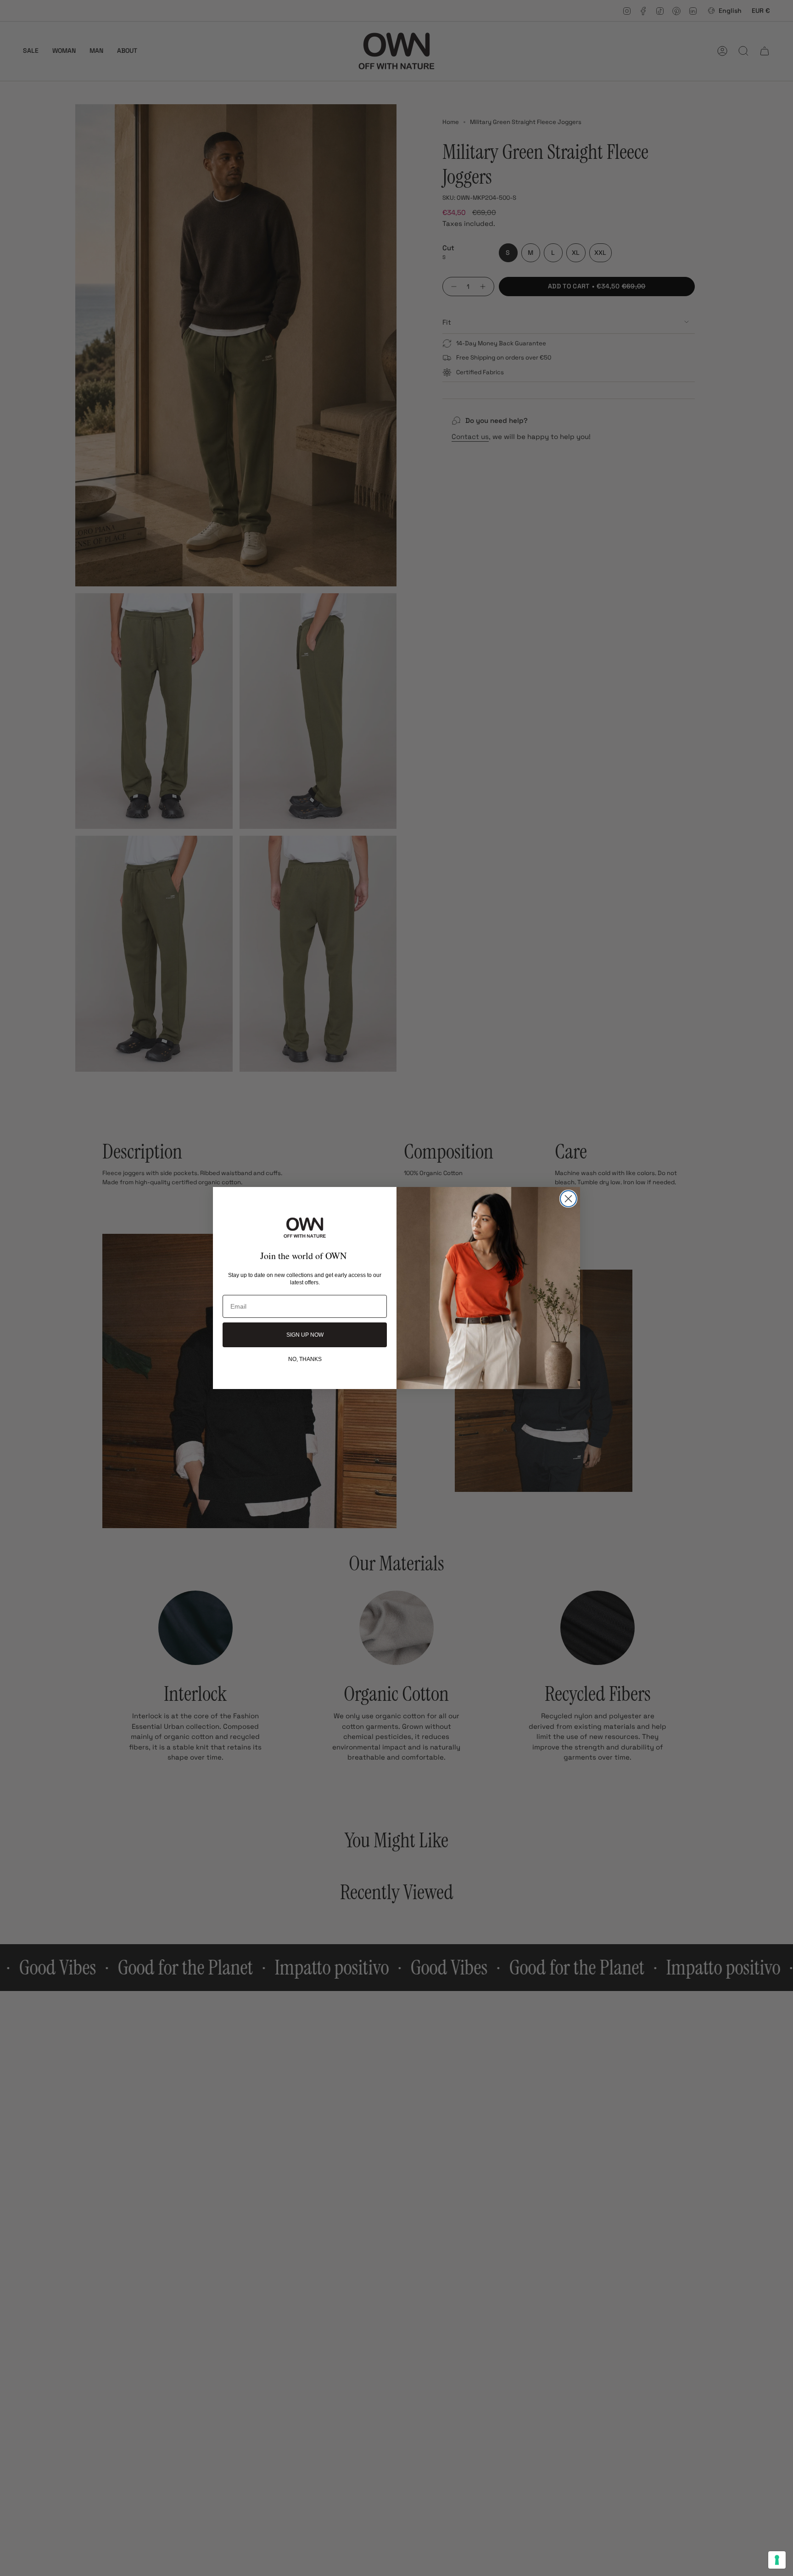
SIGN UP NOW (305, 1335)
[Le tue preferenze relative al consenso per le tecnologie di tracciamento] (777, 2560)
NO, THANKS (305, 1359)
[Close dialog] (568, 1199)
